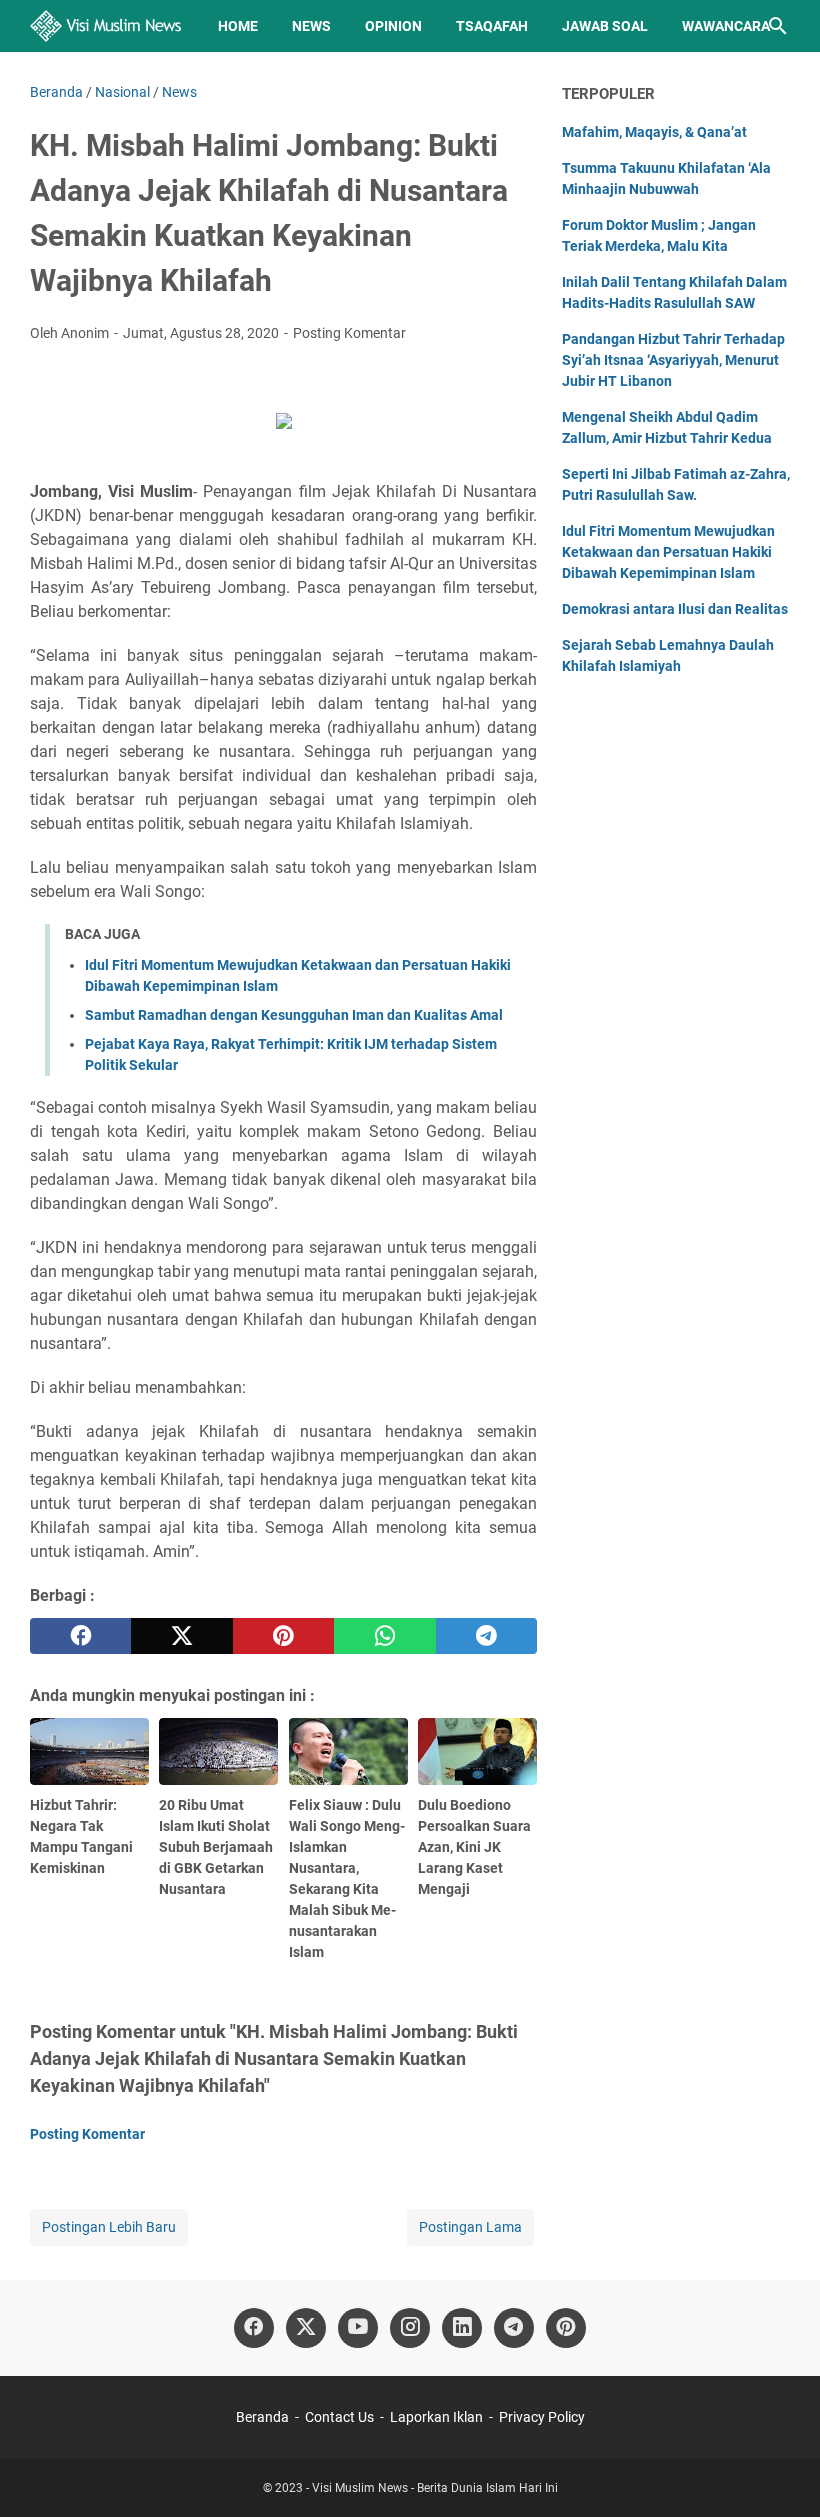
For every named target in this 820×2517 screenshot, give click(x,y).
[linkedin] (462, 2328)
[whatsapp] (384, 1636)
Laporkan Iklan (436, 2417)
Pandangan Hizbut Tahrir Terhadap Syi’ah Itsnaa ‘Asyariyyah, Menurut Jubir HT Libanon (673, 360)
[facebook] (80, 1636)
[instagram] (410, 2328)
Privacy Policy (542, 2417)
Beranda (262, 2417)
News (311, 26)
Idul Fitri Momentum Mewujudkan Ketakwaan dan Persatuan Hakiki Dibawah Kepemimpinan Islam (668, 552)
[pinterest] (283, 1636)
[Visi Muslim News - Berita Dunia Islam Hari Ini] (105, 26)
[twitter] (181, 1636)
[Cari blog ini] (778, 26)
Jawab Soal (605, 26)
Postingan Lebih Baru (109, 2227)
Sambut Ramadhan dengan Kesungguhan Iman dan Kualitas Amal (294, 1015)
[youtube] (358, 2328)
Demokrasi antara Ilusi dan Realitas (675, 609)
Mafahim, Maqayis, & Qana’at (654, 132)
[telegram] (486, 1636)
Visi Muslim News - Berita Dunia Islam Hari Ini (435, 2488)
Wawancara (726, 26)
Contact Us (339, 2417)
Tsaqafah (492, 26)
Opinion (393, 26)
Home (238, 26)
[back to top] (780, 2472)
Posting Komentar (349, 333)
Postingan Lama (470, 2227)
